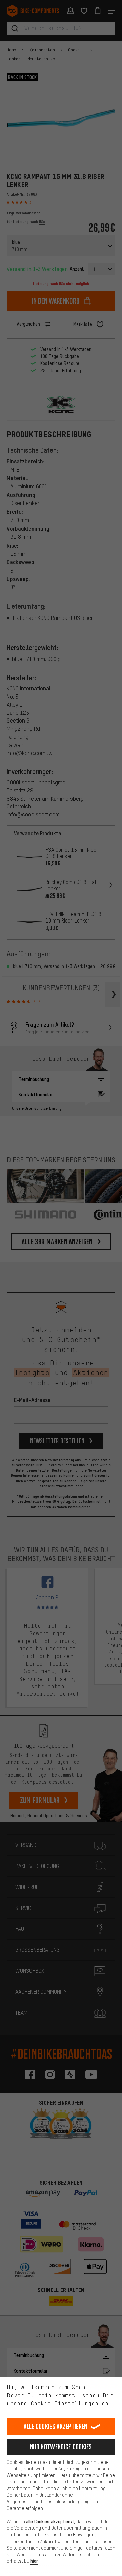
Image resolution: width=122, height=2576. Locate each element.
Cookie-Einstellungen (64, 2403)
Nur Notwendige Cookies (61, 2447)
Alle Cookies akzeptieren (55, 2427)
